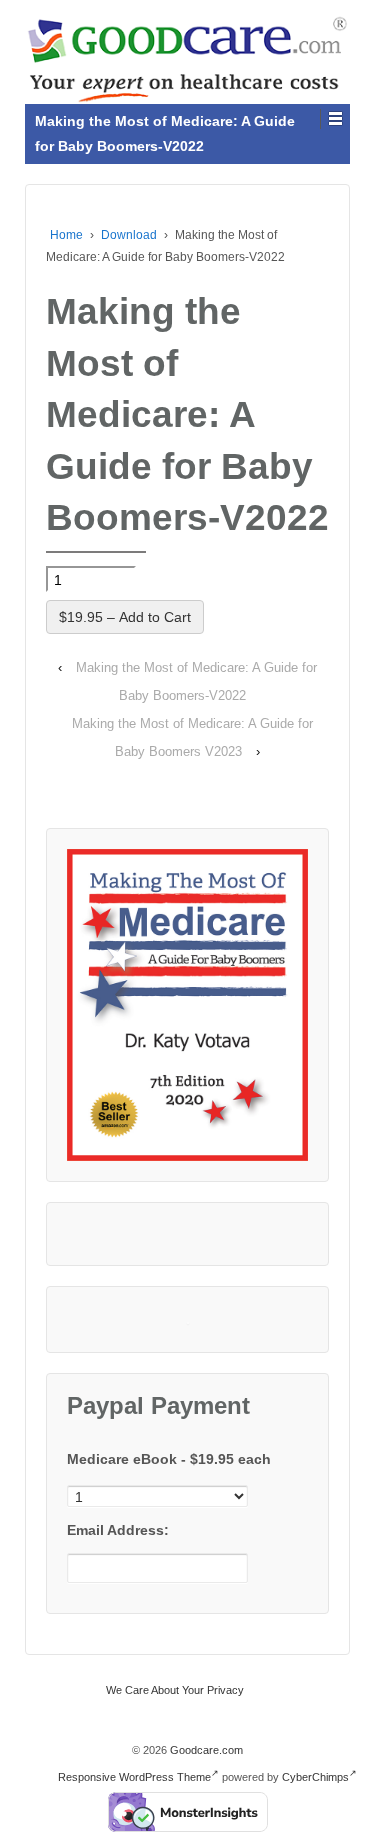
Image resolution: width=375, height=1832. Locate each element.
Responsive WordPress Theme (134, 1777)
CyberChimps (315, 1777)
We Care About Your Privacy (175, 1690)
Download (129, 235)
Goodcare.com (205, 1750)
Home (66, 235)
